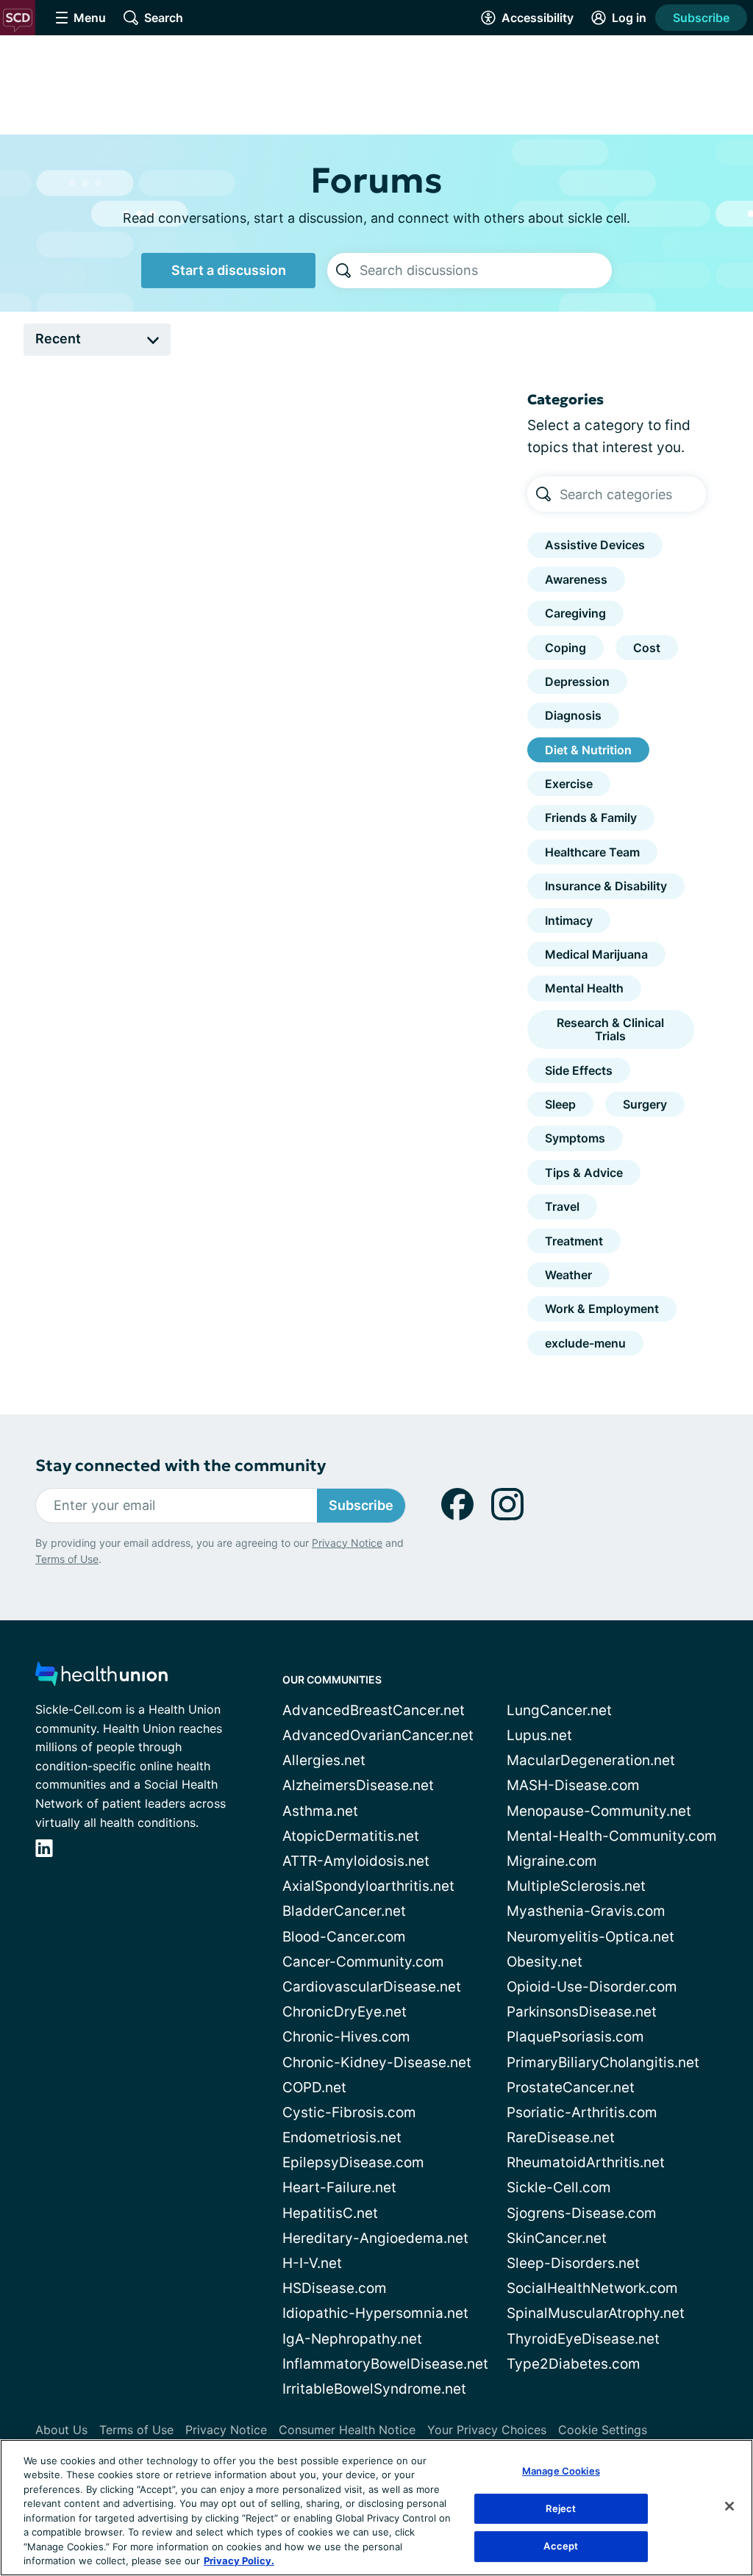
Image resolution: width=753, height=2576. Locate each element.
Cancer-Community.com (363, 1962)
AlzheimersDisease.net (358, 1785)
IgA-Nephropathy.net (352, 2339)
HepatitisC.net (330, 2213)
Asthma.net (320, 1811)
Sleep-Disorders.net (573, 2263)
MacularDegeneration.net (591, 1760)
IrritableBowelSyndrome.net (374, 2389)
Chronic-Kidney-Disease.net (377, 2062)
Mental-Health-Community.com (612, 1836)
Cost (647, 648)
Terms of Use (67, 1559)
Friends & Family (591, 817)
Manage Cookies (561, 2471)
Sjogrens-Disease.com (582, 2213)
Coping (565, 648)
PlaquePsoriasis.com (575, 2037)
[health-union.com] (101, 1678)
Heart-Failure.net (339, 2187)
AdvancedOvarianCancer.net (378, 1735)
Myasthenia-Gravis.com (586, 1911)
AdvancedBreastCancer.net (374, 1710)
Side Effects (579, 1070)
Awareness (576, 579)
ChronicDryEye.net (345, 2012)
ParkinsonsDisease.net (582, 2012)
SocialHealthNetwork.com (592, 2288)
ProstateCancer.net (571, 2087)
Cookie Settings (603, 2430)
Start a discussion (229, 270)
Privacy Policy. (239, 2561)
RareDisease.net (561, 2137)
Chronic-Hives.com (346, 2037)
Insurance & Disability (606, 886)
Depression (577, 681)
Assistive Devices (595, 545)
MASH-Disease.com (573, 1785)
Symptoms (575, 1138)
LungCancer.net (559, 1710)
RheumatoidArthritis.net (586, 2162)
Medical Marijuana (596, 954)
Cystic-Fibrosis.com (349, 2112)
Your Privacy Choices (487, 2430)
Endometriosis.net (342, 2137)
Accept (561, 2546)
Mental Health (584, 988)
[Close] (729, 2506)
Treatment (574, 1241)
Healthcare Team (592, 852)
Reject (561, 2508)
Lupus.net (539, 1735)
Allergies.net (324, 1760)
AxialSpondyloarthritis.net (368, 1886)
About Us (61, 2430)
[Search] (343, 271)
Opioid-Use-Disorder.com (592, 1987)
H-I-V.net (312, 2263)
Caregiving (575, 613)
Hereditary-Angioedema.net (375, 2238)
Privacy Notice (347, 1543)
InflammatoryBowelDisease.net (385, 2364)
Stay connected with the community (181, 1466)
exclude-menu (585, 1343)
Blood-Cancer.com (344, 1937)
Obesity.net (545, 1962)
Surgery (645, 1104)
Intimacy (569, 920)
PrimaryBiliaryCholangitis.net (603, 2062)
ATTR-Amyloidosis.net (356, 1861)
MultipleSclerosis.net (576, 1886)
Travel (562, 1206)
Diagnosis (573, 715)
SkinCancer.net (557, 2238)
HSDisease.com (335, 2288)
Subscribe (701, 18)
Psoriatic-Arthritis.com (582, 2112)
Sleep (560, 1104)
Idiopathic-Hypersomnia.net (375, 2313)
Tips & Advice (584, 1173)
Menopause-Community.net (599, 1811)
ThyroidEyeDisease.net (583, 2339)
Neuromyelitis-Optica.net (590, 1937)
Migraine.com (552, 1861)
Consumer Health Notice (347, 2430)
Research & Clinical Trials (610, 1029)
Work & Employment (602, 1309)
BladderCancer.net (344, 1911)
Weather (568, 1275)
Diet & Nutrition (588, 750)
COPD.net (314, 2087)
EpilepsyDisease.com (353, 2162)
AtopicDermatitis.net (351, 1836)
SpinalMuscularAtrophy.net (596, 2313)
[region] (376, 2508)
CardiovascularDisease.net (372, 1987)
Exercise (569, 784)
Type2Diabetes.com (574, 2364)
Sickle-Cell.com (559, 2187)
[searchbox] (486, 271)
